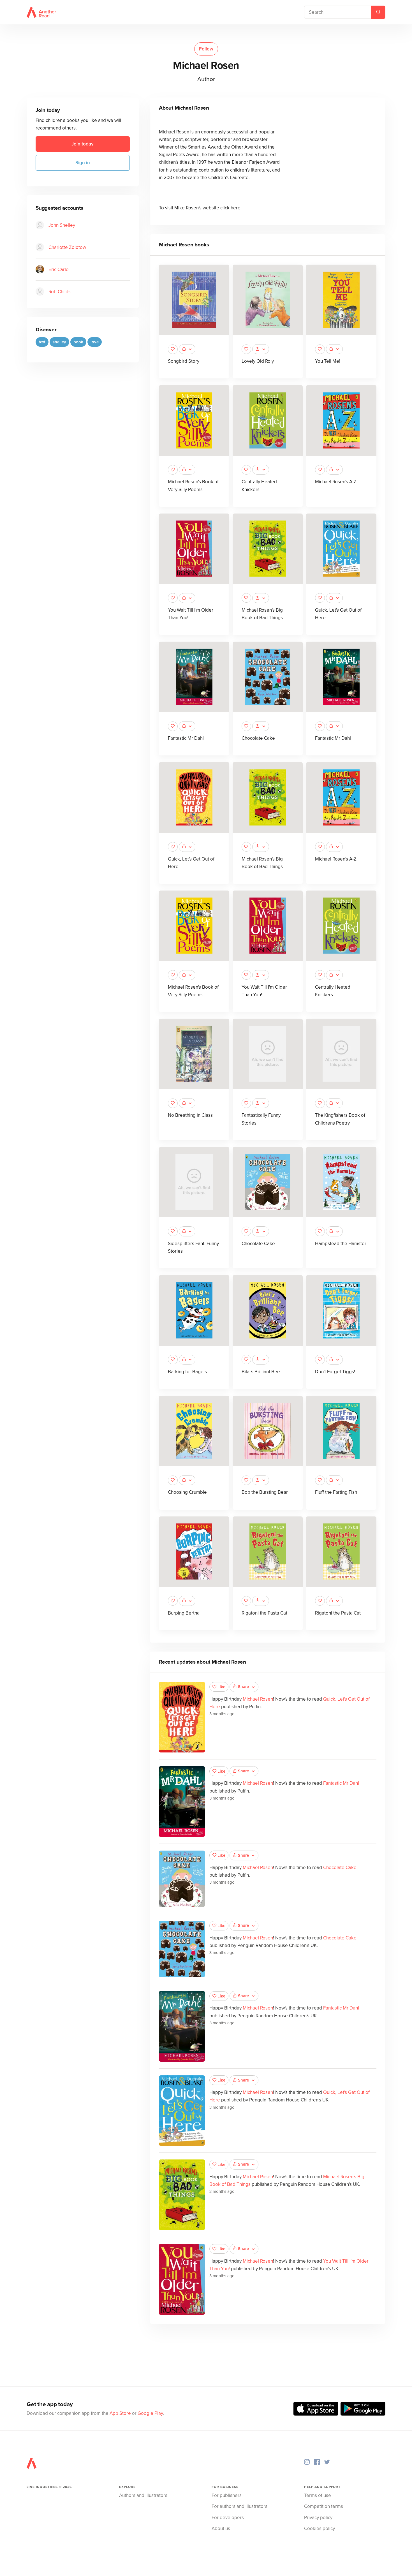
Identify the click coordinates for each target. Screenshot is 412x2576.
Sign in (83, 163)
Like (221, 1687)
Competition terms (324, 2506)
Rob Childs (60, 291)
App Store (120, 2413)
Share (243, 1687)
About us (221, 2528)
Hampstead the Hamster (341, 1244)
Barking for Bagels (187, 1372)
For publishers (227, 2495)
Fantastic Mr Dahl (186, 738)
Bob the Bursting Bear (265, 1492)
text (42, 342)
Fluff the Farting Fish (336, 1492)
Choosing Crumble (187, 1492)
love (95, 342)
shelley (59, 342)
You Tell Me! (328, 361)
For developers (228, 2518)
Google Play (150, 2413)
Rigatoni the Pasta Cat (264, 1613)
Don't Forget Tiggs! (335, 1372)
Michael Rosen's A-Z (336, 482)
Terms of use (318, 2495)
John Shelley (62, 225)
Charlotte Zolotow (67, 247)
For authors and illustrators (239, 2506)
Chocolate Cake (258, 738)
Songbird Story (184, 361)
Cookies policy (320, 2528)
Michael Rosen (258, 1699)
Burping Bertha (184, 1613)
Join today (83, 144)
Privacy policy (318, 2518)
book (78, 342)
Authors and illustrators (143, 2495)
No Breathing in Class (190, 1115)
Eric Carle (59, 269)
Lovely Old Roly (258, 361)
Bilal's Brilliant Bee (261, 1372)
